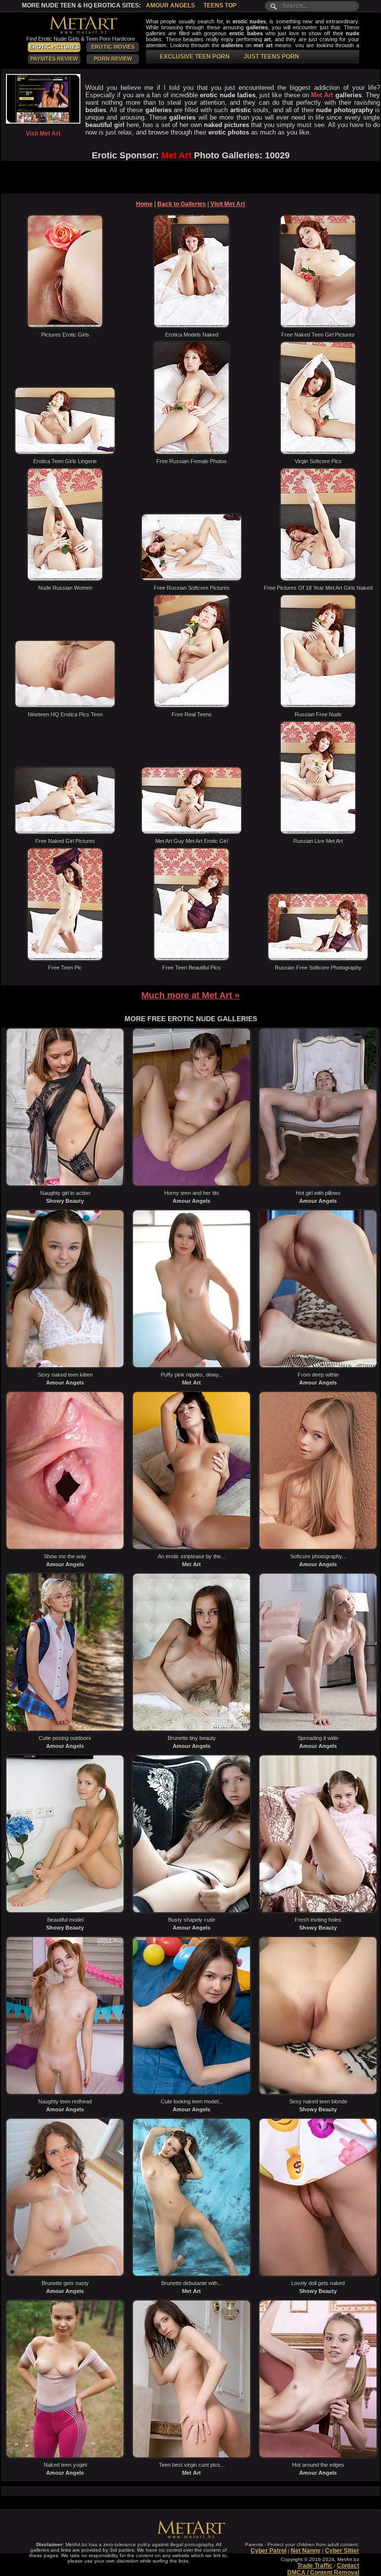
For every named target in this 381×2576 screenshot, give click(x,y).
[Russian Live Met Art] (318, 833)
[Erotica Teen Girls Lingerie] (65, 453)
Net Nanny (306, 2551)
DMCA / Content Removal (323, 2573)
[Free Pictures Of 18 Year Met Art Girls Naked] (318, 579)
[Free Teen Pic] (65, 959)
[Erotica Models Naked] (191, 326)
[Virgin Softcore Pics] (318, 453)
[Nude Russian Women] (65, 579)
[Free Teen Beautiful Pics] (191, 959)
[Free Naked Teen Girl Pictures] (318, 326)
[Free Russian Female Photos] (191, 453)
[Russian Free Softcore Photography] (318, 959)
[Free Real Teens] (191, 706)
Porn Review (113, 59)
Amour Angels (170, 5)
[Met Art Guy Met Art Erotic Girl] (191, 833)
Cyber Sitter (342, 2551)
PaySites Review (54, 59)
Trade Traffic (315, 2566)
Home (144, 204)
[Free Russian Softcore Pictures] (191, 579)
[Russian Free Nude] (318, 706)
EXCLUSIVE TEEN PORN (195, 57)
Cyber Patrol (268, 2551)
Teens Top (220, 5)
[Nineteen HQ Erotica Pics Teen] (65, 706)
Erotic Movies (113, 47)
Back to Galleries (182, 204)
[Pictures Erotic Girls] (65, 326)
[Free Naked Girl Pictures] (65, 833)
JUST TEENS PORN (271, 57)
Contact (348, 2566)
